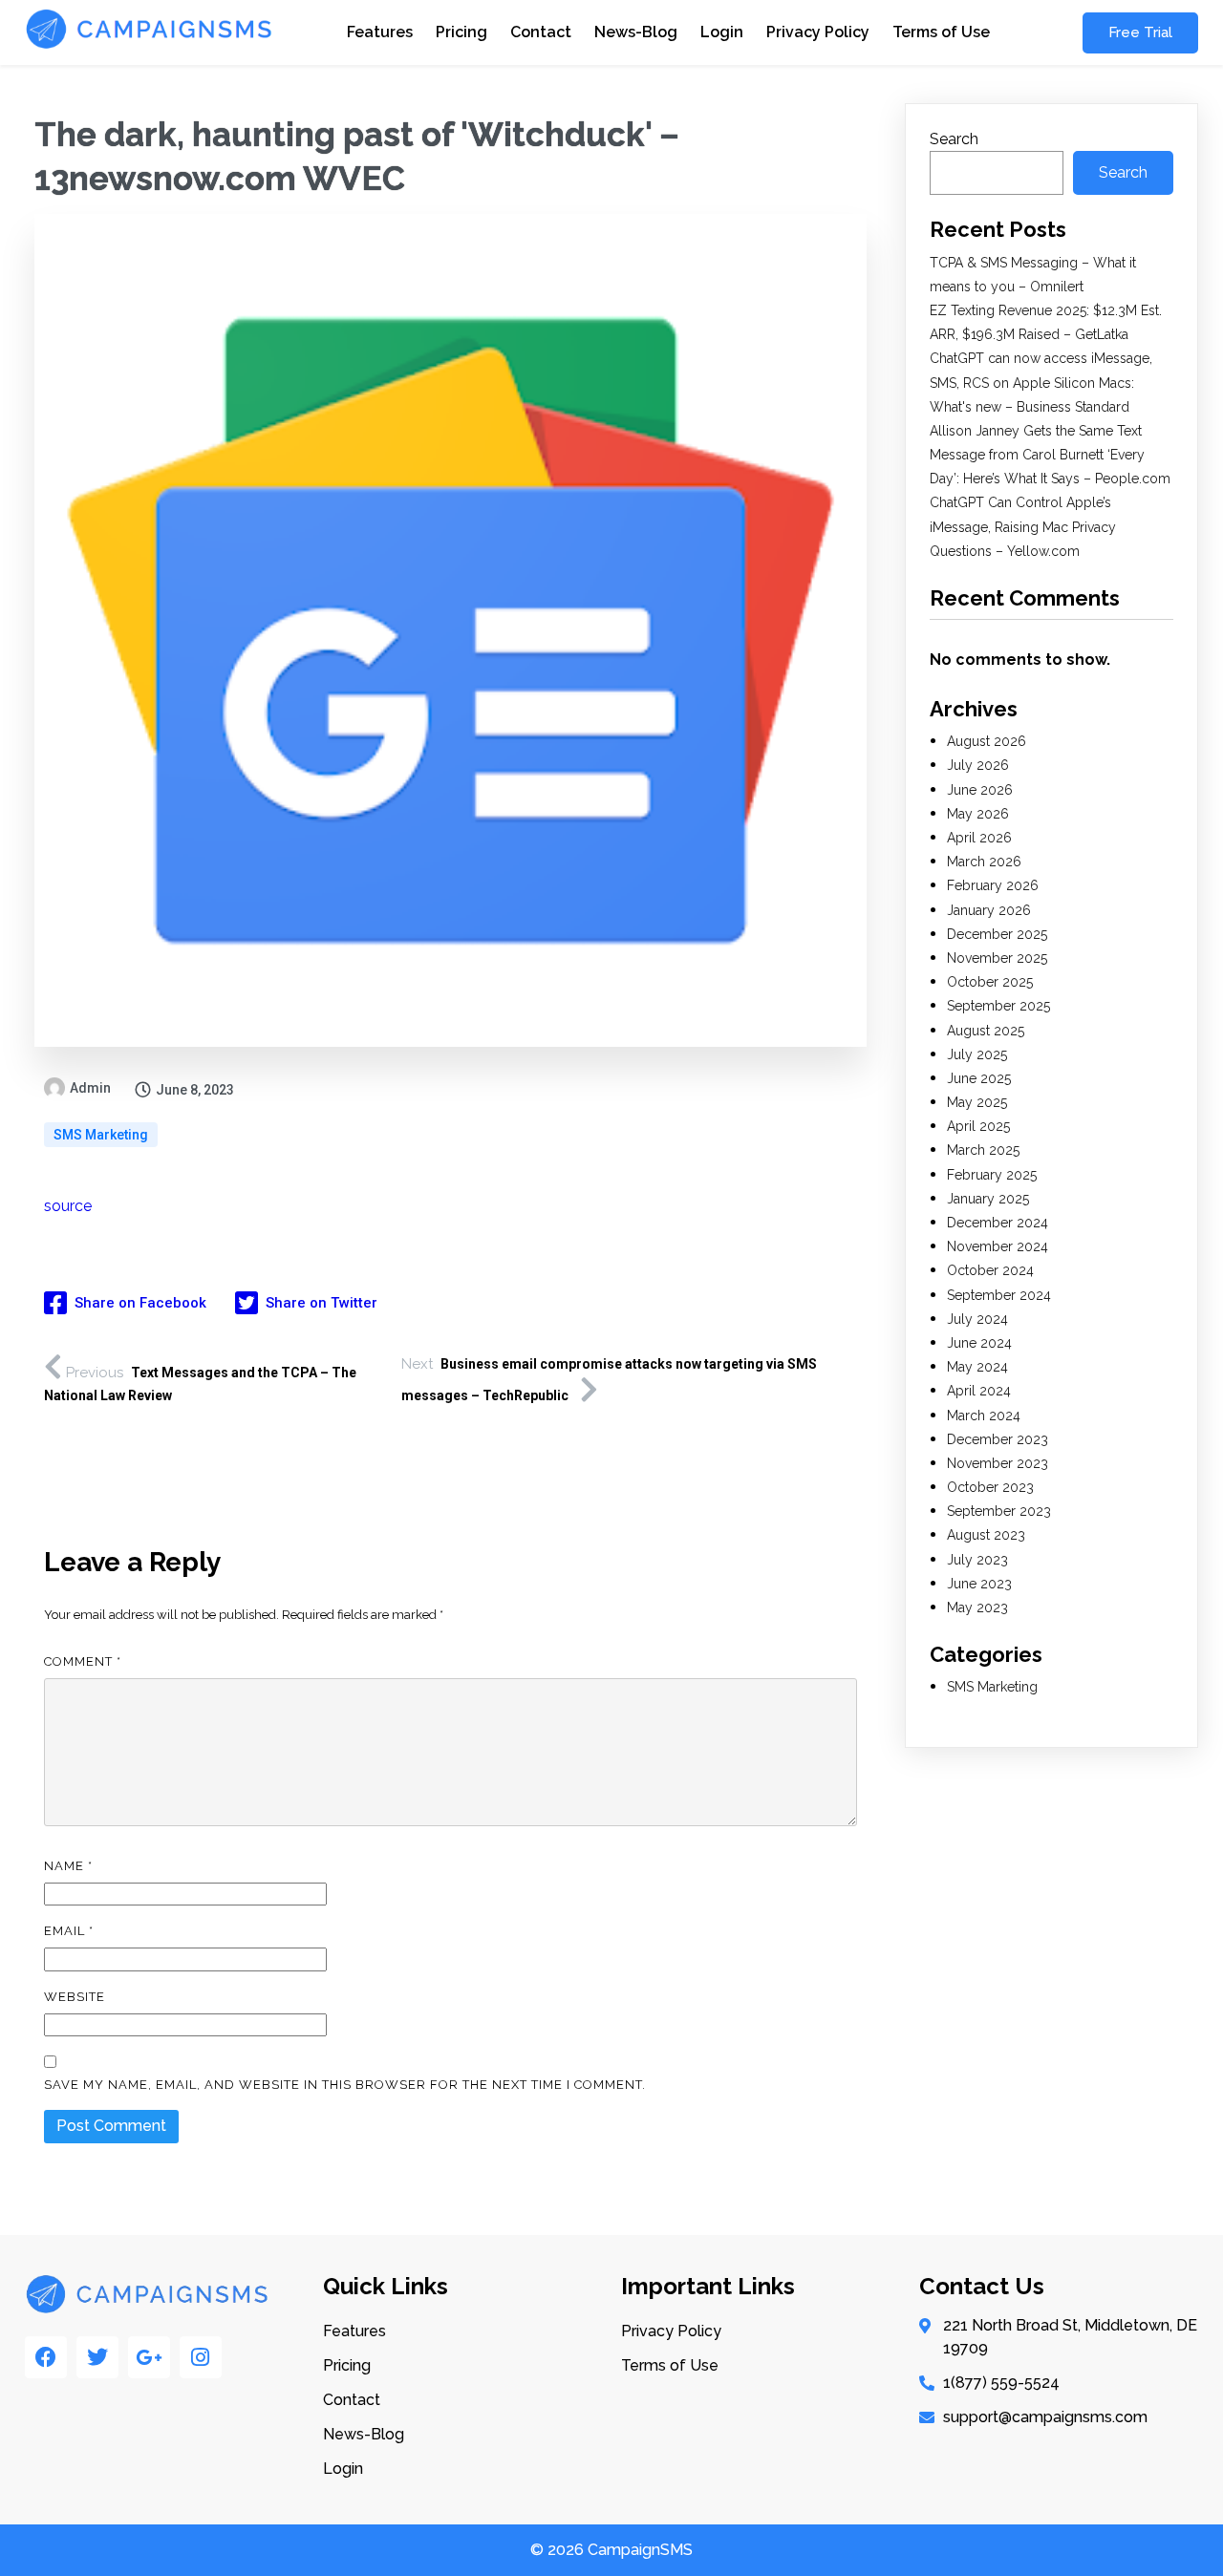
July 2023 (977, 1560)
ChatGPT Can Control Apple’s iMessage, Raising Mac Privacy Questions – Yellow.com (1023, 526)
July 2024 (977, 1319)
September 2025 (998, 1006)
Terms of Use (941, 32)
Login (722, 32)
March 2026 (984, 862)
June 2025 (979, 1078)
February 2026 (993, 885)
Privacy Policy (818, 32)
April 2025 (978, 1126)
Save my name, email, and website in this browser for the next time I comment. (345, 2085)
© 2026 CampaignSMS (611, 2550)
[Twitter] (97, 2357)
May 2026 (978, 814)
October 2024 (990, 1270)
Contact (541, 32)
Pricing (461, 32)
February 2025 (992, 1175)
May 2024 (977, 1367)
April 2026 (979, 838)
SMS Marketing (101, 1135)
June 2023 (979, 1584)
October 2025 (990, 982)
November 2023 (998, 1463)
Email (69, 1931)
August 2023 (986, 1535)
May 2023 (977, 1607)
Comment (83, 1661)
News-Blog (636, 32)
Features (380, 32)
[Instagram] (201, 2357)
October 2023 (990, 1487)
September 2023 (999, 1511)
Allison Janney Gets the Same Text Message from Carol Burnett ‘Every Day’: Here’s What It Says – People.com (1050, 455)
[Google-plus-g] (149, 2357)
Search (954, 139)
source (68, 1206)
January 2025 (988, 1199)
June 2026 (980, 790)
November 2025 (997, 958)
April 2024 (979, 1391)
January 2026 (989, 910)
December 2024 (998, 1223)
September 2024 (999, 1295)
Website (75, 1997)
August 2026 (987, 741)
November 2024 (998, 1246)
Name (68, 1866)
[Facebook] (46, 2357)
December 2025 (997, 934)
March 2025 (983, 1150)
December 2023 (998, 1439)
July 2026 (978, 765)
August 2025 (986, 1031)
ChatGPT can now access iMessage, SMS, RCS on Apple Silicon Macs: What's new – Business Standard (1041, 382)
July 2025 (977, 1054)
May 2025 (977, 1102)
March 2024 (984, 1416)
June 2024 (979, 1343)
